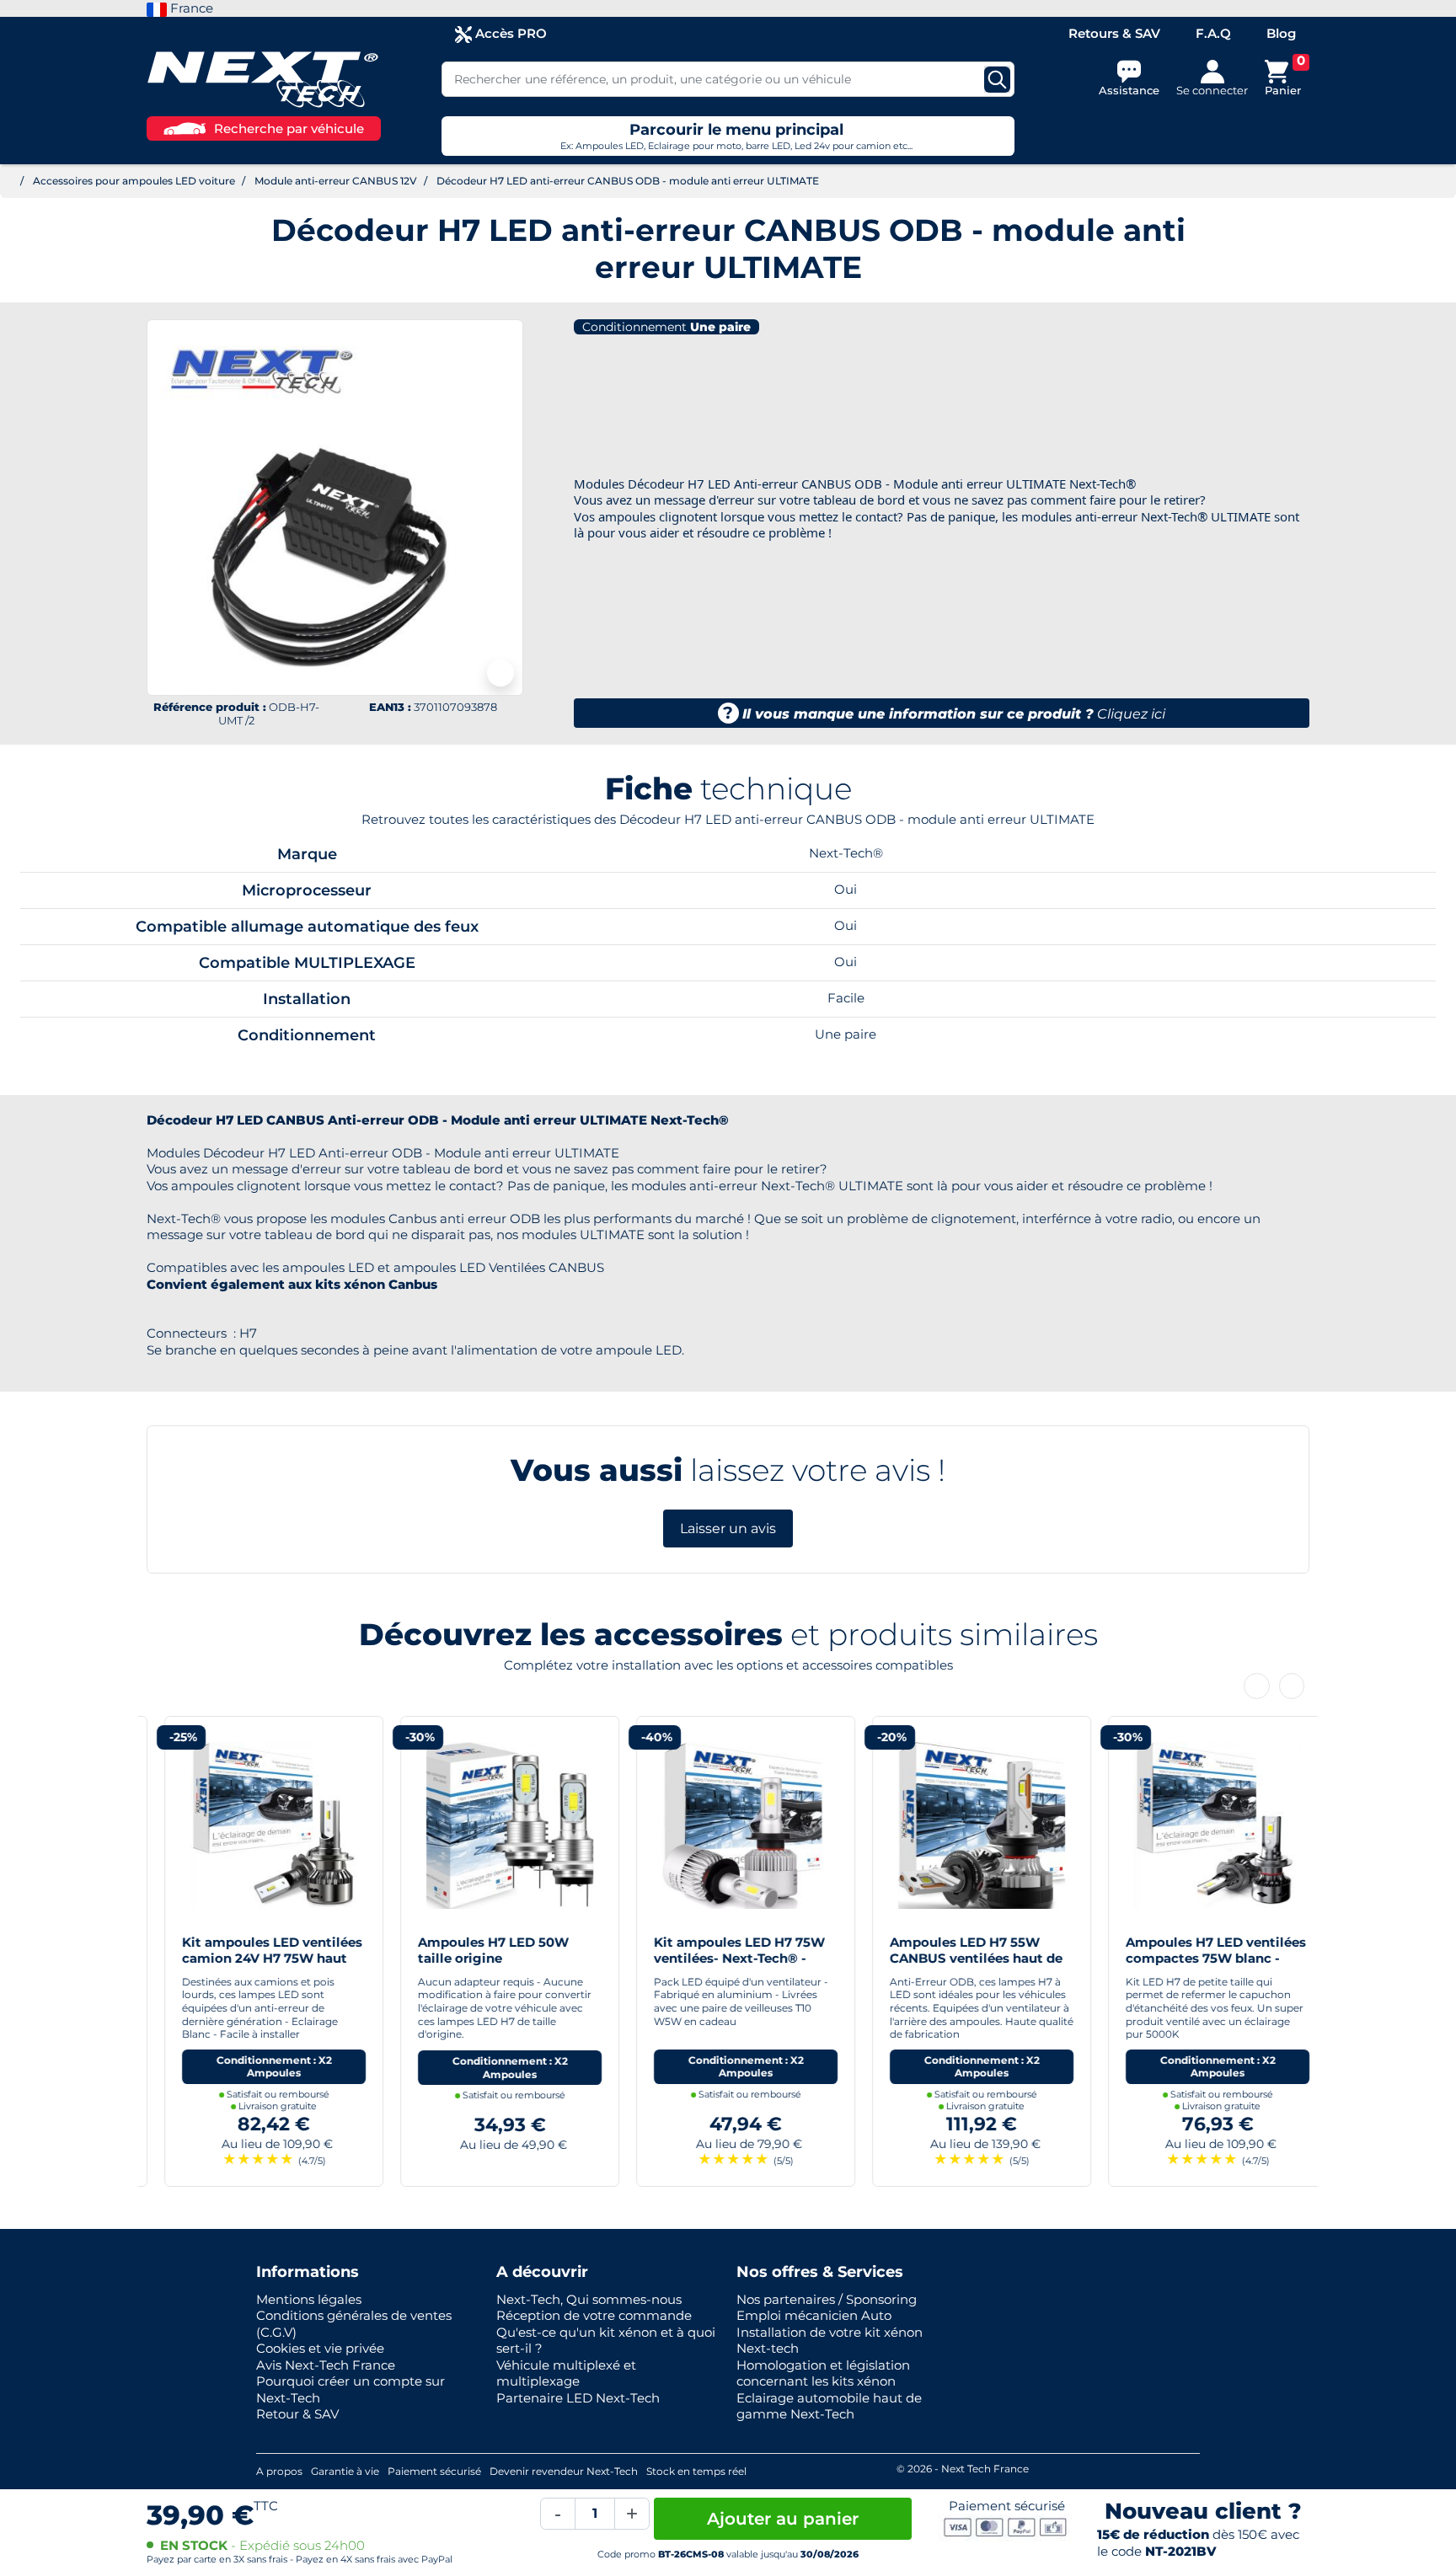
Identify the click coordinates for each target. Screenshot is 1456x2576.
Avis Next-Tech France (326, 2365)
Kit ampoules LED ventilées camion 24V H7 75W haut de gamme (254, 1959)
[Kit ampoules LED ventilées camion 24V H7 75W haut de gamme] (256, 1824)
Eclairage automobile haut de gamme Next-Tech (829, 2406)
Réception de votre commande (594, 2315)
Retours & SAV (1114, 33)
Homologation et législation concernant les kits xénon (823, 2373)
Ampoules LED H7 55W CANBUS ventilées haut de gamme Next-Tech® (958, 1959)
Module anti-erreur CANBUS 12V (336, 181)
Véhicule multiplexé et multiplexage (566, 2373)
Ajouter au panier (783, 2519)
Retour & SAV (297, 2414)
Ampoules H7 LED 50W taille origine (476, 1951)
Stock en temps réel (696, 2471)
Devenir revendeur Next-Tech (564, 2471)
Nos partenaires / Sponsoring (827, 2299)
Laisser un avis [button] (728, 1528)
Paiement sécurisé (434, 2471)
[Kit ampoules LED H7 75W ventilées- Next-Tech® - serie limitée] (728, 1824)
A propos (279, 2471)
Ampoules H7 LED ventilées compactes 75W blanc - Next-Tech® (1198, 1959)
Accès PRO (509, 33)
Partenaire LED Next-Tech (578, 2398)
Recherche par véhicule (289, 128)
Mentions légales (309, 2299)
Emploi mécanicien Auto (814, 2315)
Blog (1281, 33)
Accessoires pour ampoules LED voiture (134, 181)
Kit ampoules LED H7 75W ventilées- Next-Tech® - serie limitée (722, 1959)
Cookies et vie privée (320, 2348)
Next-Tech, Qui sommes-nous (589, 2299)
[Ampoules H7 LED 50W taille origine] (492, 1824)
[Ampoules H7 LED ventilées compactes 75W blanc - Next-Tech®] (1200, 1824)
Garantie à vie (345, 2471)
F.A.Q (1213, 33)
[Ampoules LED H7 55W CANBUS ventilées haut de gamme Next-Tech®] (964, 1824)
